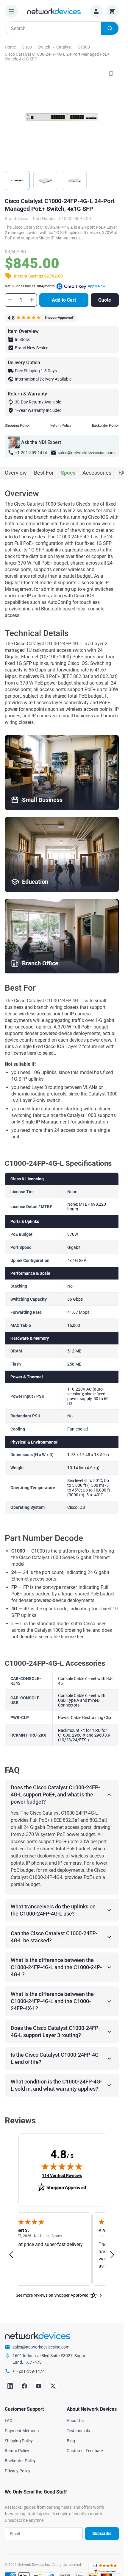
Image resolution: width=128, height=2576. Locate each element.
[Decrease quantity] (10, 300)
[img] (62, 2166)
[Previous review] (11, 2255)
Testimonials (78, 2431)
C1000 (84, 47)
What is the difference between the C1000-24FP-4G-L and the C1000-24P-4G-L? (56, 1967)
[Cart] (112, 11)
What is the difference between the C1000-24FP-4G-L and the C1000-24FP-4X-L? (52, 2001)
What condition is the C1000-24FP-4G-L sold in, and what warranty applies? (56, 2085)
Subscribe (102, 2533)
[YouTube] (39, 2386)
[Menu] (11, 11)
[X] (53, 2386)
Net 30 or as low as (55, 286)
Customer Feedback (85, 2451)
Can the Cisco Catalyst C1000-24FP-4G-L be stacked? (54, 1937)
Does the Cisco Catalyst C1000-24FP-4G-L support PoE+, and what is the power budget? (55, 1795)
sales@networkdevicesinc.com (86, 453)
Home (10, 47)
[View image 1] (17, 180)
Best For (44, 473)
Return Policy (61, 426)
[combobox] (62, 28)
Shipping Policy (17, 426)
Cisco (27, 47)
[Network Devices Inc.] (54, 11)
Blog (71, 2441)
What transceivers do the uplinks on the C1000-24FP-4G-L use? (53, 1910)
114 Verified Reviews (62, 2175)
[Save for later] (111, 74)
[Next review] (112, 2255)
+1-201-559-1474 (31, 453)
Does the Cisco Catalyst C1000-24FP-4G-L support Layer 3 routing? (55, 2032)
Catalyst (64, 47)
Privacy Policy (18, 2471)
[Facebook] (24, 2386)
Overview (16, 473)
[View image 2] (46, 180)
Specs (68, 473)
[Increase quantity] (32, 300)
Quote (105, 300)
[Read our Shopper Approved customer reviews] (105, 2568)
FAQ (9, 2421)
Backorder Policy (105, 426)
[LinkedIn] (10, 2386)
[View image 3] (74, 180)
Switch (44, 47)
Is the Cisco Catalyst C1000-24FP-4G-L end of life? (56, 2058)
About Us (75, 2421)
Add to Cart (64, 300)
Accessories (97, 473)
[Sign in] (96, 11)
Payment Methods (22, 2431)
